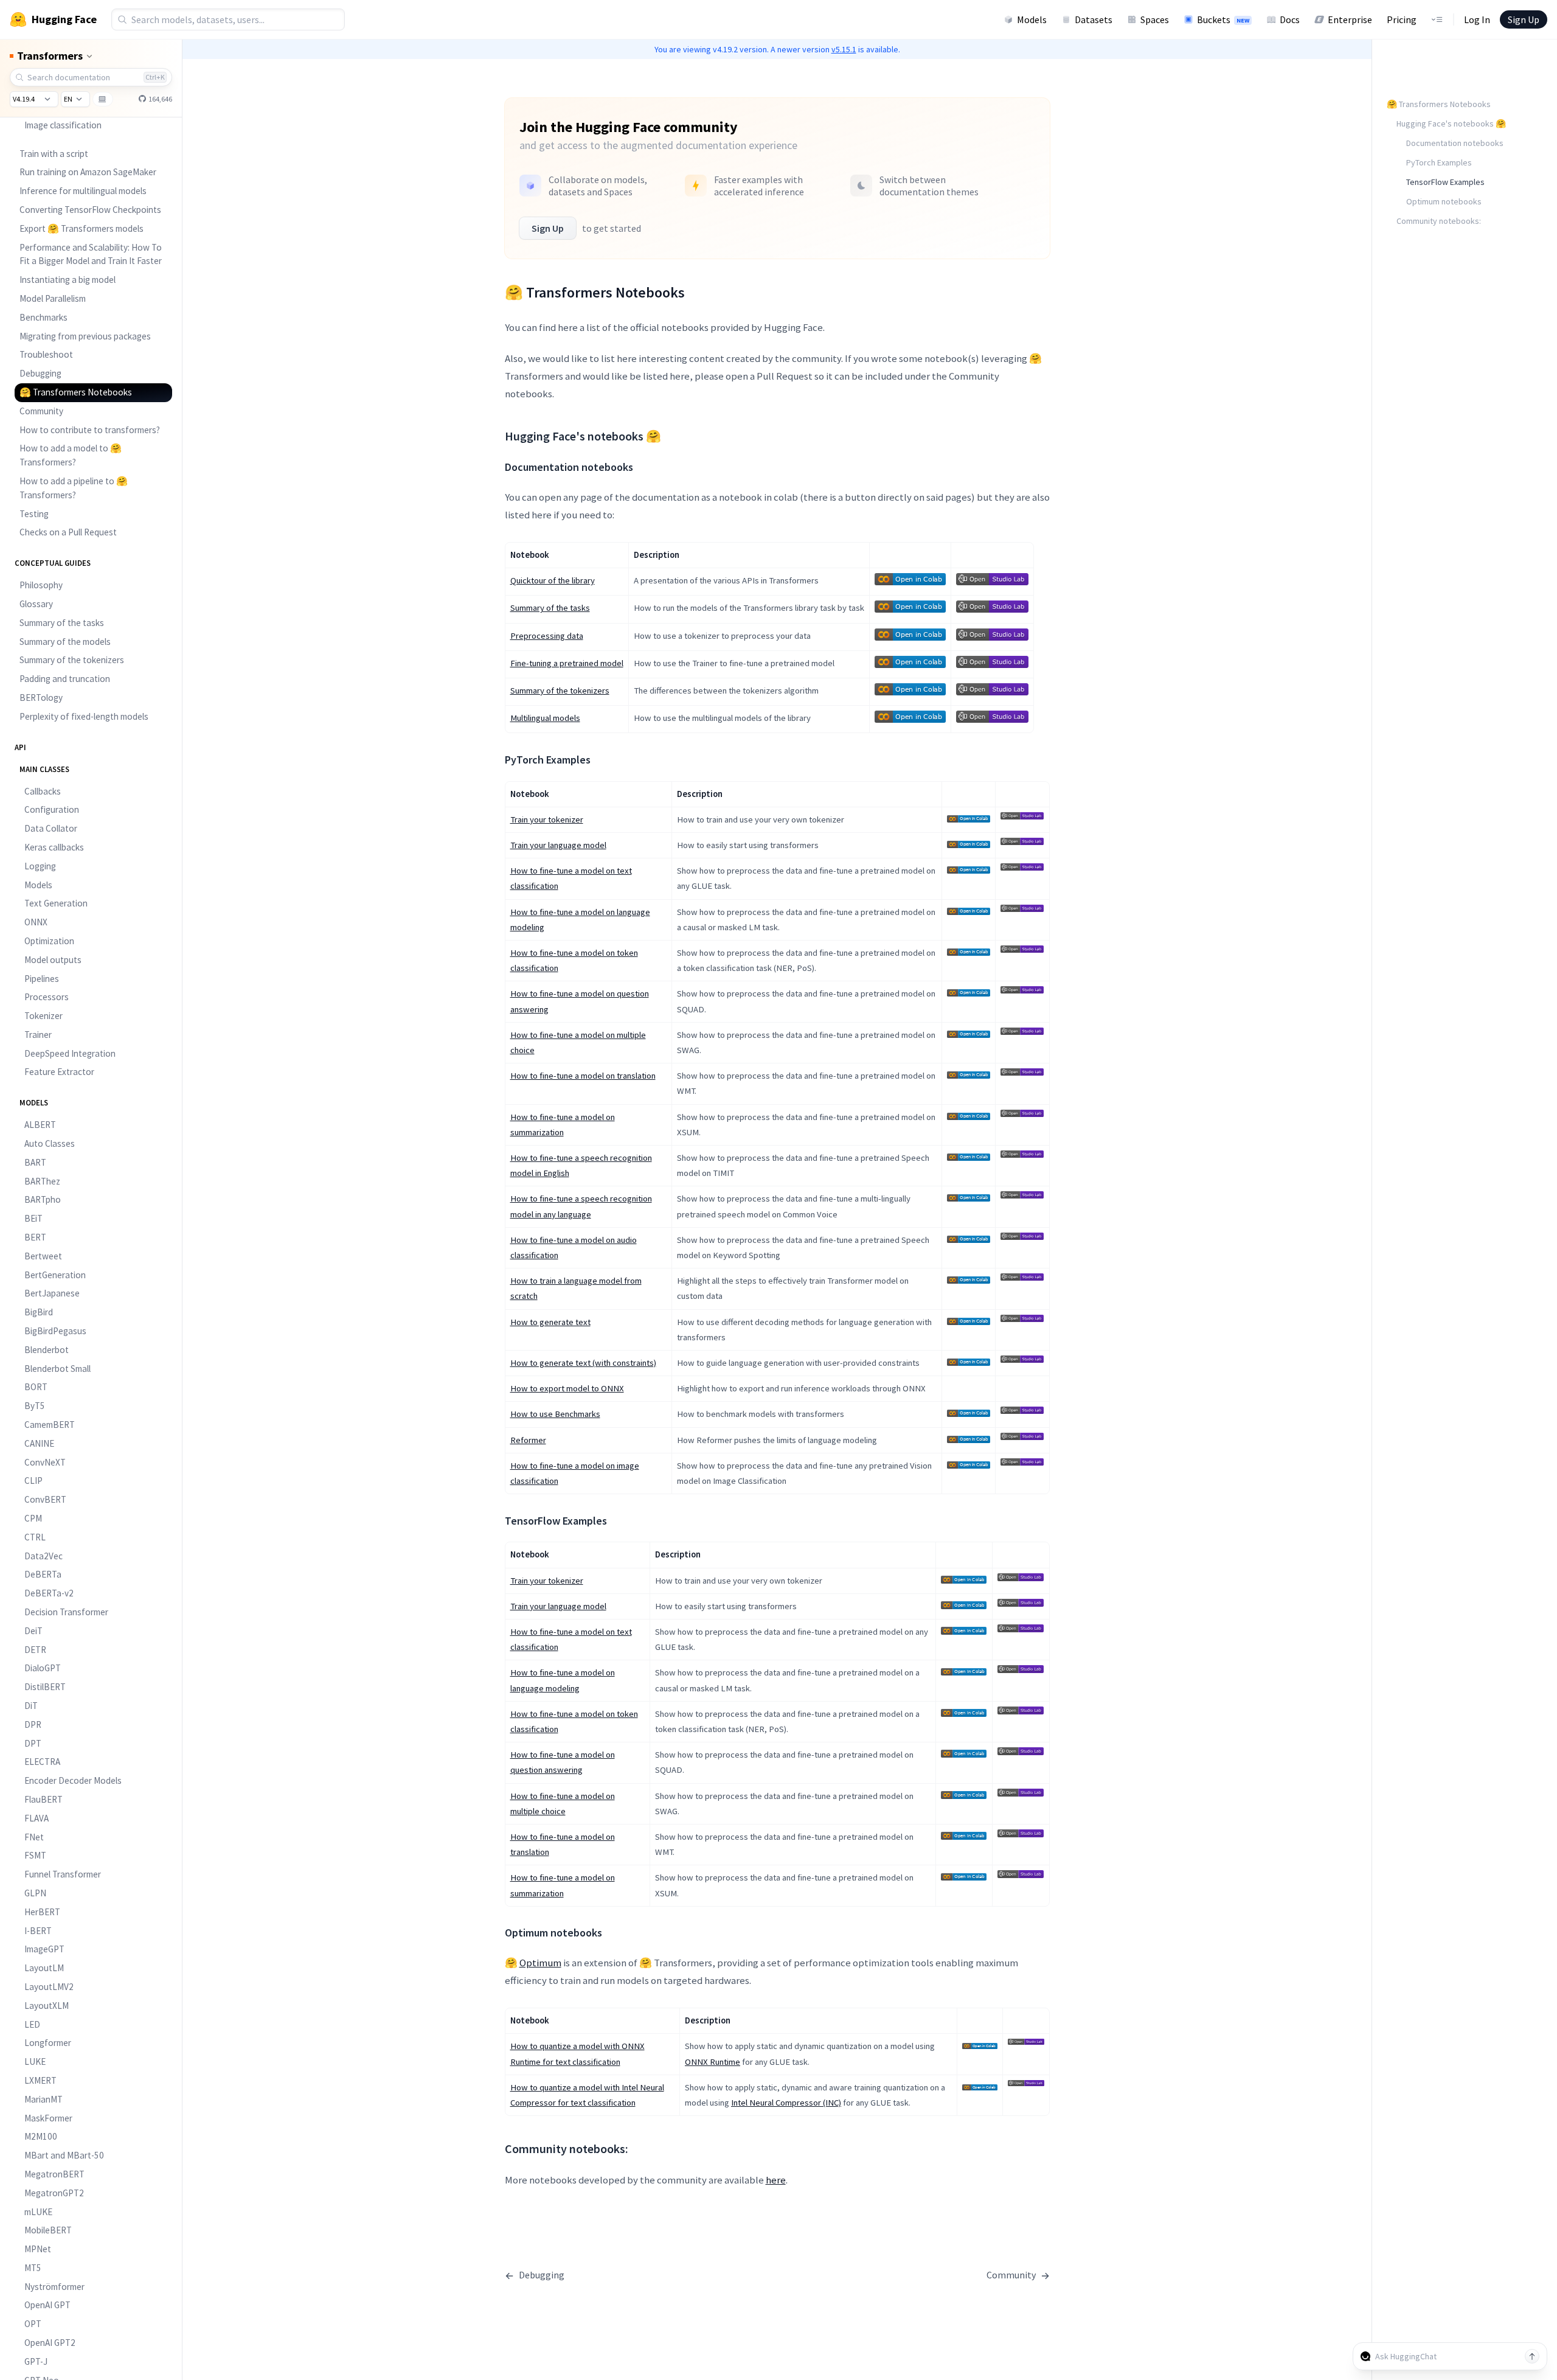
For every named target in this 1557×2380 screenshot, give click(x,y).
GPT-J (36, 2361)
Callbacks (43, 791)
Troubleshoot (46, 354)
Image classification (63, 125)
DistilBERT (45, 1687)
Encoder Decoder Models (73, 1780)
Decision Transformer (66, 1612)
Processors (47, 997)
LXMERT (40, 2080)
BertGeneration (55, 1275)
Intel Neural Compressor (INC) (786, 2103)
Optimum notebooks (1444, 201)
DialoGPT (43, 1668)
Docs (1290, 19)
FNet (34, 1837)
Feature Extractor (59, 1072)
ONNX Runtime (713, 2062)
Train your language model (558, 845)
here (776, 2180)
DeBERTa (43, 1574)
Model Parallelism (53, 298)
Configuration (52, 809)
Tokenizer (43, 1016)
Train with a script (54, 154)
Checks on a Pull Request (68, 532)
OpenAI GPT (47, 2305)
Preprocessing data (547, 636)
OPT (33, 2324)
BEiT (33, 1218)
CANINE (39, 1443)
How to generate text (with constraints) (583, 1363)
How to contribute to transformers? (90, 430)
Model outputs (53, 960)
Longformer (48, 2043)
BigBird (39, 1312)
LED (32, 2024)
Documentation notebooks (1455, 143)
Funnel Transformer (63, 1874)
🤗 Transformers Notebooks (76, 392)
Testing (34, 514)
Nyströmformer (54, 2287)
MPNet (38, 2249)
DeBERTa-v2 (49, 1593)
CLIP (33, 1481)
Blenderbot (47, 1350)
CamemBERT (50, 1425)
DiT (31, 1706)
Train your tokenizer (547, 819)
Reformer (528, 1440)
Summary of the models (65, 642)
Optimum (540, 1963)
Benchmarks (43, 317)
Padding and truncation (65, 679)
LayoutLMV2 (49, 1987)
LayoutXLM (47, 2006)
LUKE (35, 2062)
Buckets (1223, 19)
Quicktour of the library (553, 580)
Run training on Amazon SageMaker (88, 172)
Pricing (1402, 19)
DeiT (33, 1631)
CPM (33, 1518)
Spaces (1155, 19)
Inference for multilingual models (83, 191)
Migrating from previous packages (85, 336)
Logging (40, 866)
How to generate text (550, 1322)
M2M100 (41, 2136)
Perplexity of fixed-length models (84, 716)
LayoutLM (44, 1968)
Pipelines (42, 979)
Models (1032, 19)
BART (35, 1162)
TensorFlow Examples (1445, 182)
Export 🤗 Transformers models (81, 228)
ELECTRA (42, 1762)
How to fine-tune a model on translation (583, 1076)
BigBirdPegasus (55, 1331)
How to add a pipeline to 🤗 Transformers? (74, 488)
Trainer (38, 1035)
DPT (33, 1743)
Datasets (1094, 19)
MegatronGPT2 (54, 2193)
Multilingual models (545, 718)
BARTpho (43, 1199)
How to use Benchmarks (555, 1414)
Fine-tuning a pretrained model (567, 663)
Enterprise (1350, 19)
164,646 (160, 99)
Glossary (36, 604)
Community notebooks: (1439, 221)
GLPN (35, 1893)
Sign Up (1524, 19)
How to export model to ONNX (567, 1388)
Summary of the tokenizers (72, 660)
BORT (36, 1387)
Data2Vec (43, 1556)
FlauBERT (43, 1799)
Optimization (49, 941)
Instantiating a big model (68, 280)
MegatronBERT (54, 2174)
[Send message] (1532, 2356)
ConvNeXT (45, 1462)
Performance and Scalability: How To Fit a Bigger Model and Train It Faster (91, 254)
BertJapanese (52, 1293)
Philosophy (41, 585)
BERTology (41, 698)
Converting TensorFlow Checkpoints (90, 210)
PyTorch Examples (1439, 162)
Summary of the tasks (62, 623)
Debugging (40, 373)
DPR (33, 1724)
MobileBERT (48, 2230)
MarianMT (43, 2099)
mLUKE (38, 2212)
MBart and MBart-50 (64, 2155)
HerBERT (42, 1912)
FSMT (35, 1855)
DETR (35, 1650)
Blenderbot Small (57, 1369)
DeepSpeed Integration (70, 1053)
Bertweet (43, 1256)
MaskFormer (48, 2118)
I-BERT (38, 1931)
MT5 (33, 2268)
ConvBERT (45, 1499)
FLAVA (36, 1818)
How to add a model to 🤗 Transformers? (71, 455)
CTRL (35, 1537)
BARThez (42, 1181)
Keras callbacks (54, 847)
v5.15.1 (844, 49)
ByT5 (35, 1406)
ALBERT (40, 1125)
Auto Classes (50, 1143)
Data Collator (51, 828)
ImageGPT (44, 1949)
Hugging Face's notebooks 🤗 (1451, 124)
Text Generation (56, 903)
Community (41, 411)
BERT (35, 1237)
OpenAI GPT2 (50, 2343)
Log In (1477, 19)
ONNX (36, 922)
